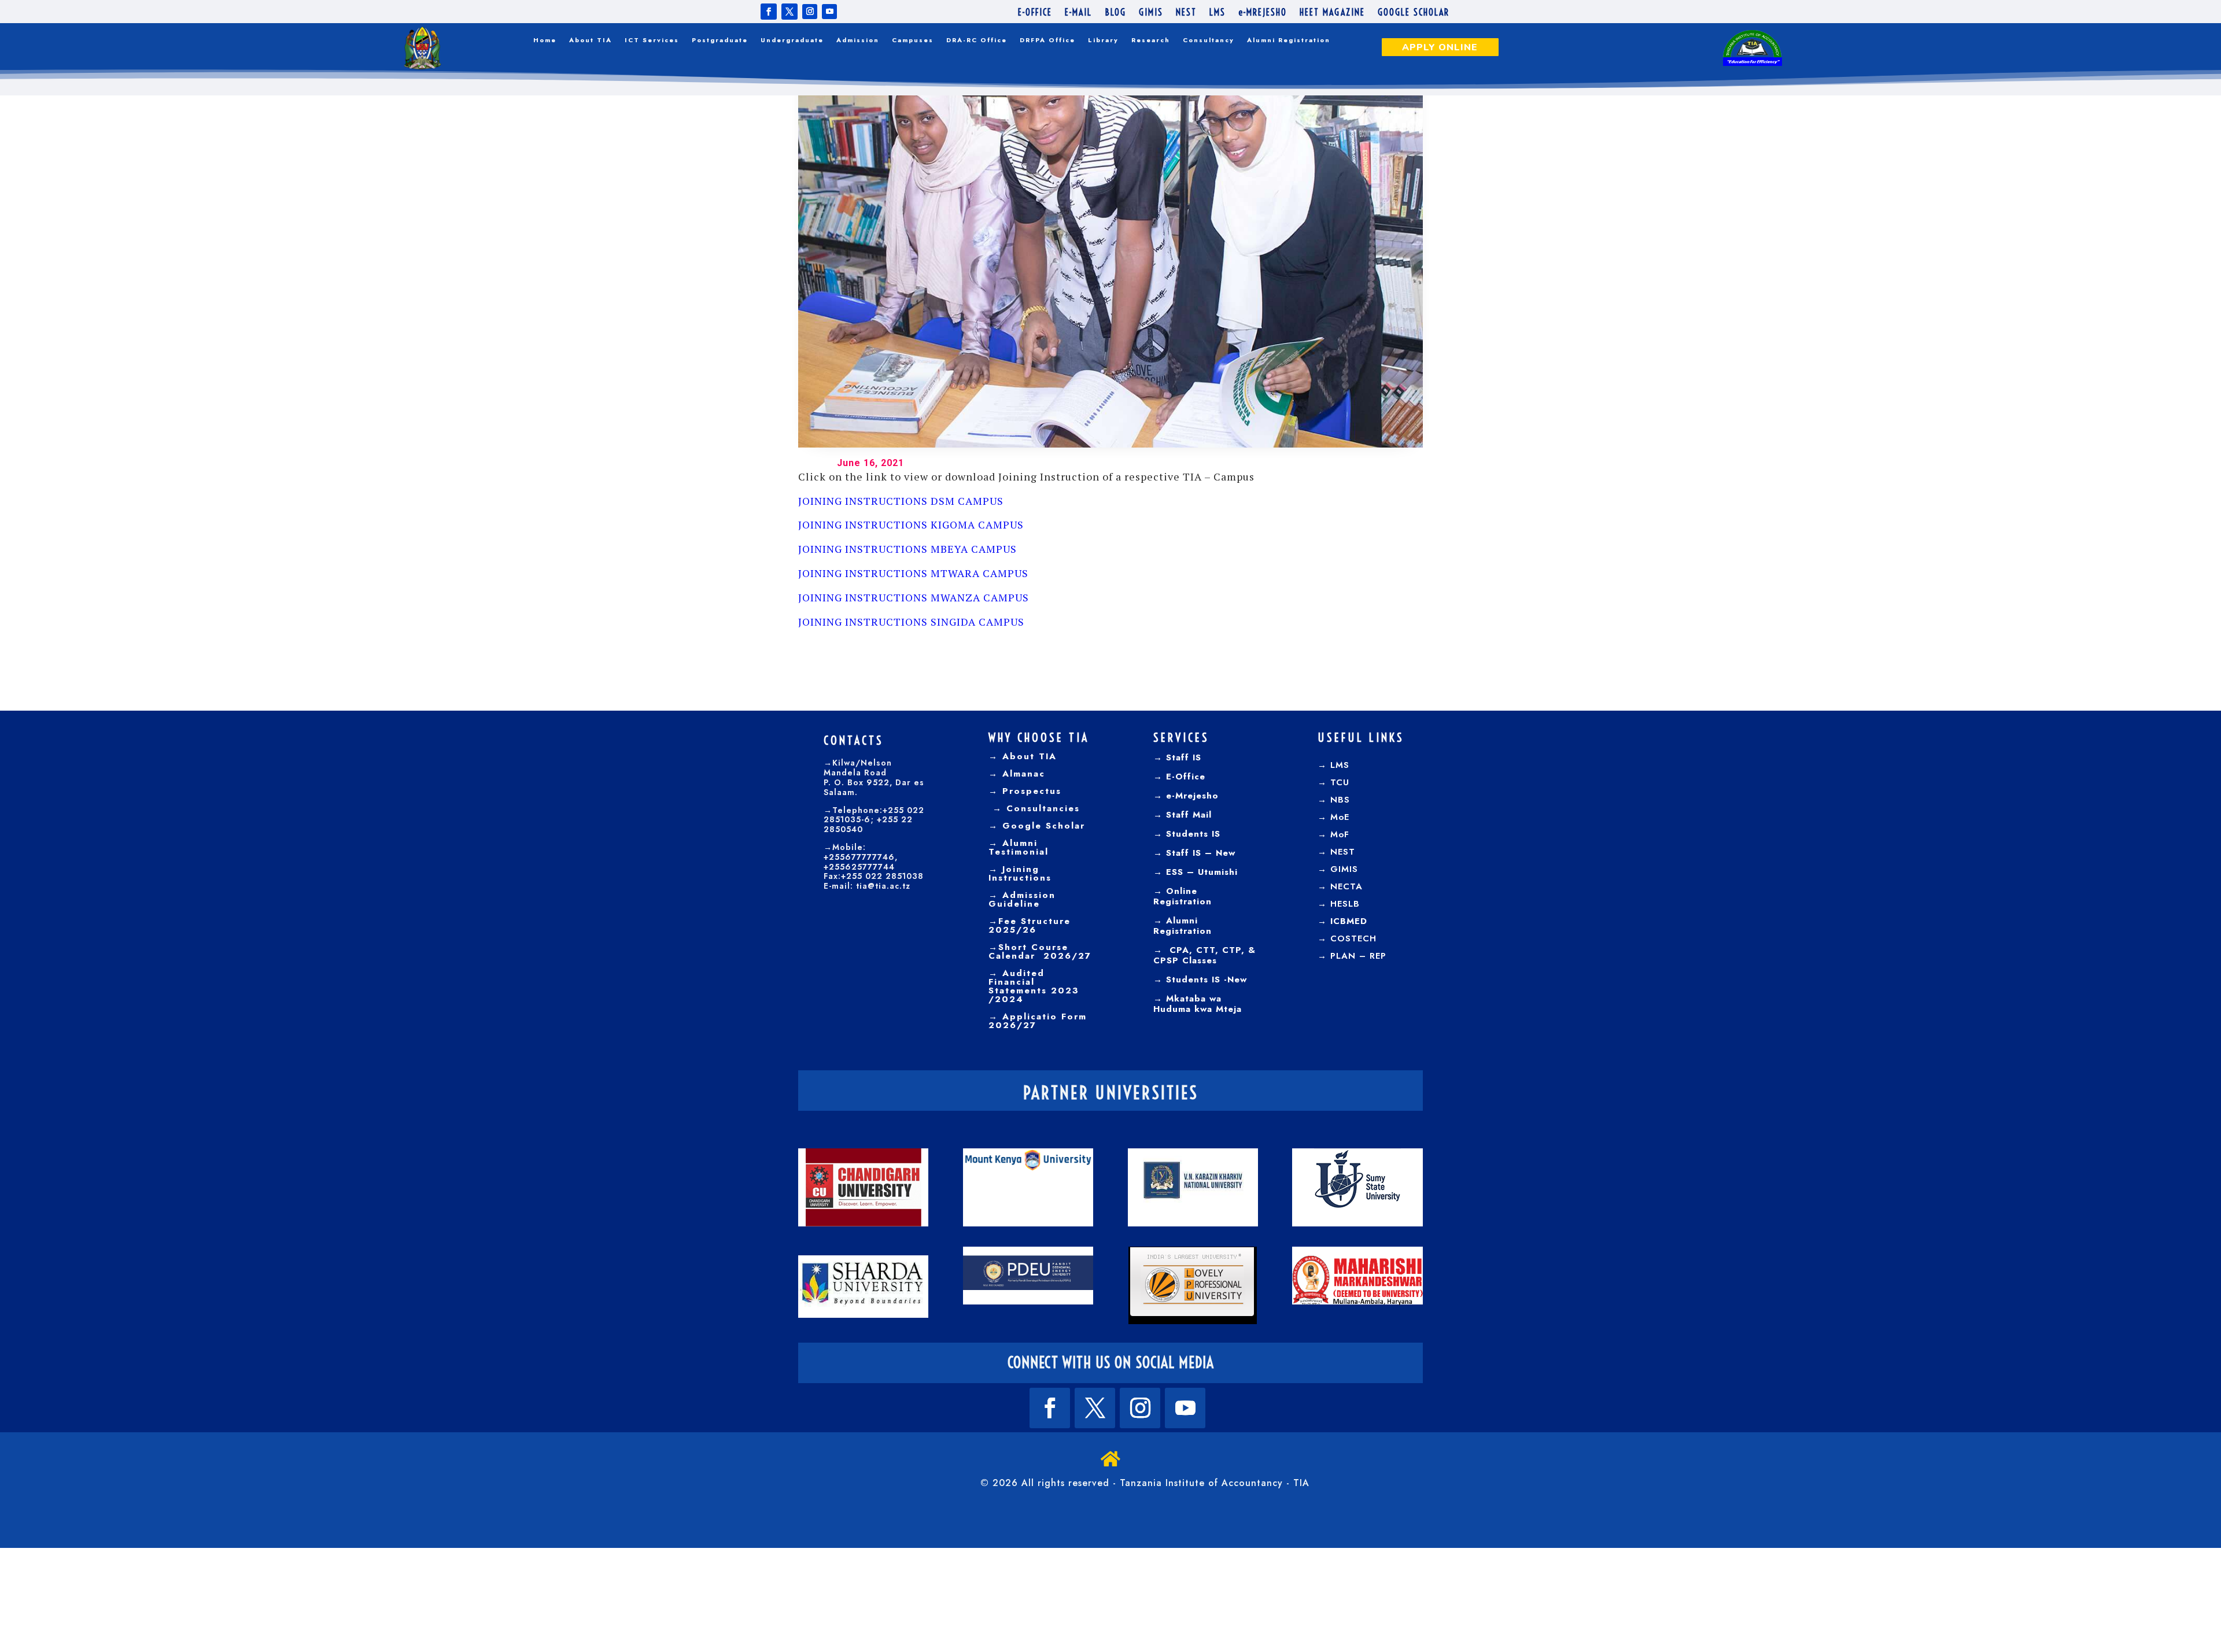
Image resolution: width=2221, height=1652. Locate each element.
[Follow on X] (789, 12)
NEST (1186, 13)
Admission (858, 40)
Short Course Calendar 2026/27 (1040, 951)
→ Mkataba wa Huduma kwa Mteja (1198, 1004)
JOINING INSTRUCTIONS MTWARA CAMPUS (913, 573)
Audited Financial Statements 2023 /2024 (1034, 986)
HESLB (1345, 904)
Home (545, 40)
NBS (1340, 800)
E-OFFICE (1035, 13)
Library (1103, 40)
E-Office (1184, 777)
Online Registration (1183, 896)
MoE (1340, 817)
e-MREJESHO (1263, 13)
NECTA (1346, 886)
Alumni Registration (1289, 40)
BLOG (1115, 13)
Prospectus (1030, 791)
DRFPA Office (1047, 40)
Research (1151, 40)
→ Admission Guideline (1022, 899)
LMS (1218, 13)
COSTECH (1353, 938)
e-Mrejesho (1191, 796)
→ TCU (1333, 782)
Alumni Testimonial (1019, 847)
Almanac (1022, 774)
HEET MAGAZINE (1332, 13)
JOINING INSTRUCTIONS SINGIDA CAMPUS (911, 622)
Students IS (1191, 834)
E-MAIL (1078, 13)
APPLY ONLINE (1440, 47)
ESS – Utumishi (1202, 872)
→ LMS (1333, 765)
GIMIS (1151, 13)
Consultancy (1209, 40)
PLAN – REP (1358, 956)
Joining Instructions (1020, 873)
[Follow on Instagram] (810, 12)
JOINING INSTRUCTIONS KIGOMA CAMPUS (911, 524)
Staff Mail (1187, 815)
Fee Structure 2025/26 (1030, 925)
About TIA (591, 40)
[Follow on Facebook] (769, 12)
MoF (1340, 834)
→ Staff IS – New (1194, 853)
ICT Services (652, 40)
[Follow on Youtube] (829, 12)
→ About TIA (1023, 756)
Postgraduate (720, 40)
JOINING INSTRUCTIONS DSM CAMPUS (901, 501)
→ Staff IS (1177, 757)
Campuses (913, 40)
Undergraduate (792, 40)
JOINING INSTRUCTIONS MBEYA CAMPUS (907, 549)
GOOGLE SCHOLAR (1414, 13)
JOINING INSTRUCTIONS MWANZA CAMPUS (914, 597)
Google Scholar (1042, 826)
